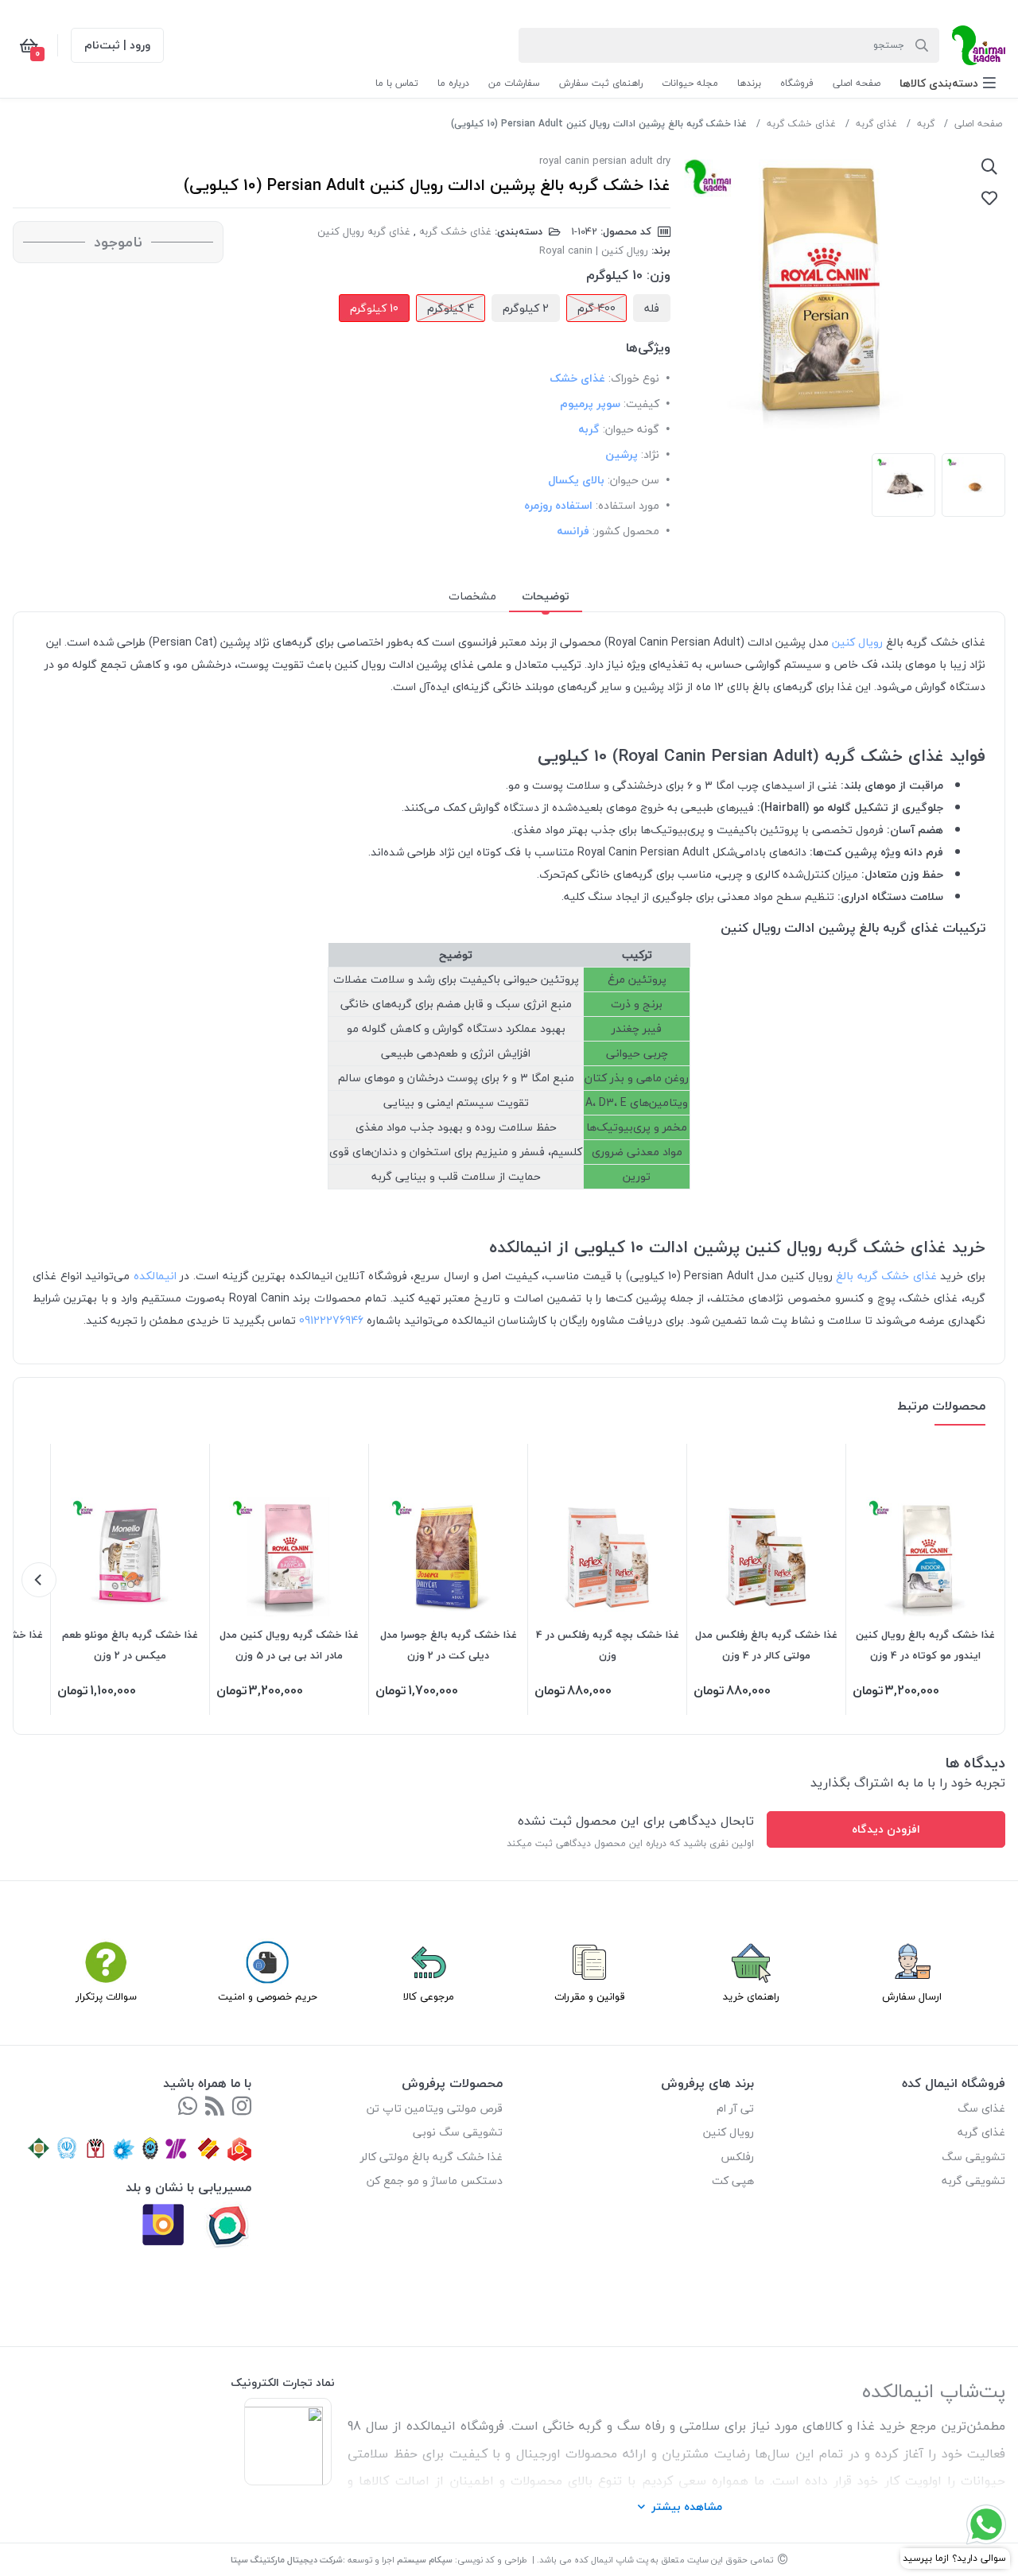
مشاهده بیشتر (687, 2506)
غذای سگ (981, 2108)
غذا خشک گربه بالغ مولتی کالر (431, 2157)
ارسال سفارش (912, 1996)
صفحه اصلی (978, 124)
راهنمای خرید (751, 1996)
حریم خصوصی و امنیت (268, 1996)
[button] (948, 83)
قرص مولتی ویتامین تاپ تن (435, 2108)
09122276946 (331, 1320)
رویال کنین (857, 642)
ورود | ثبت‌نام (117, 45)
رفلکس (737, 2157)
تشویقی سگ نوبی (458, 2132)
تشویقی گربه (973, 2180)
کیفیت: (641, 403)
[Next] (39, 1580)
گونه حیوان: (631, 429)
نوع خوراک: (634, 378)
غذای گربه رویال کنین (364, 231)
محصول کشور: (626, 531)
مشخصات (472, 596)
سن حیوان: (633, 480)
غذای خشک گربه (801, 124)
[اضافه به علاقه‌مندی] (989, 198)
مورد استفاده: (628, 505)
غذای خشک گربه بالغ (885, 1276)
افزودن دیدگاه (886, 1829)
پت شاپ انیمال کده (611, 2560)
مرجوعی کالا (429, 1996)
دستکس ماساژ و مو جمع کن (435, 2180)
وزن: (659, 275)
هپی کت (733, 2180)
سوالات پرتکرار (106, 1996)
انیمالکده (153, 1276)
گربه (926, 124)
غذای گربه (876, 124)
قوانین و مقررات (590, 1996)
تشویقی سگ (973, 2157)
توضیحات (546, 596)
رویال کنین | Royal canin (594, 250)
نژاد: (650, 454)
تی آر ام (735, 2108)
